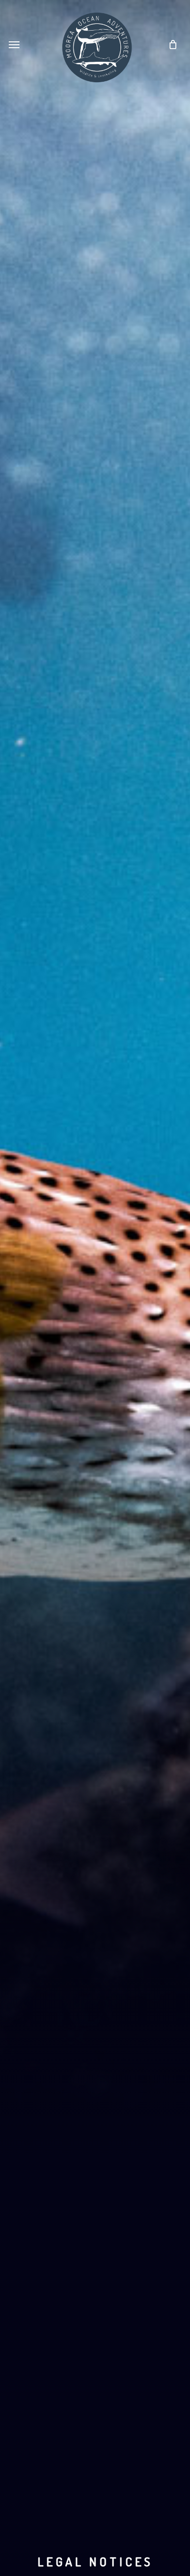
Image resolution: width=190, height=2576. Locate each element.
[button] (14, 45)
